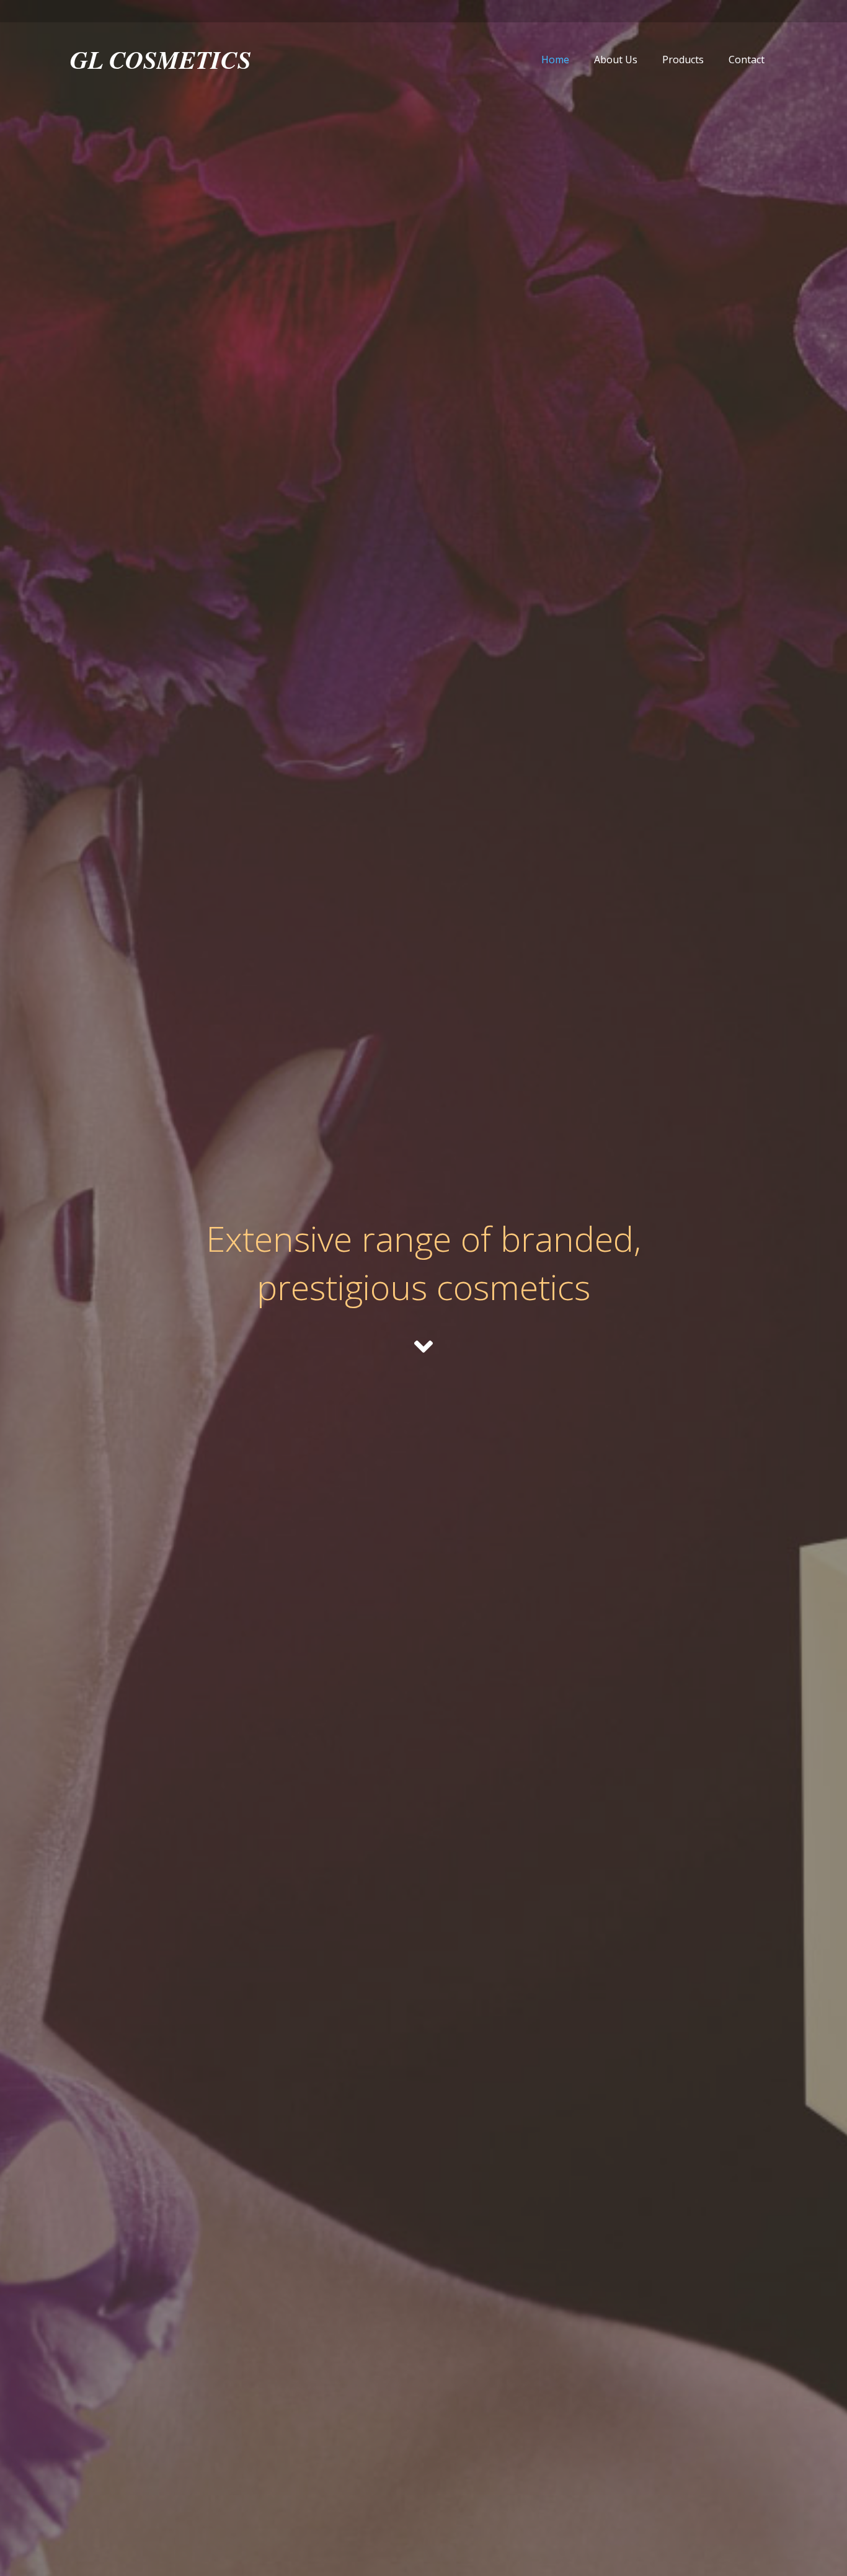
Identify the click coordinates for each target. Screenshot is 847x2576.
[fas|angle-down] (423, 1347)
